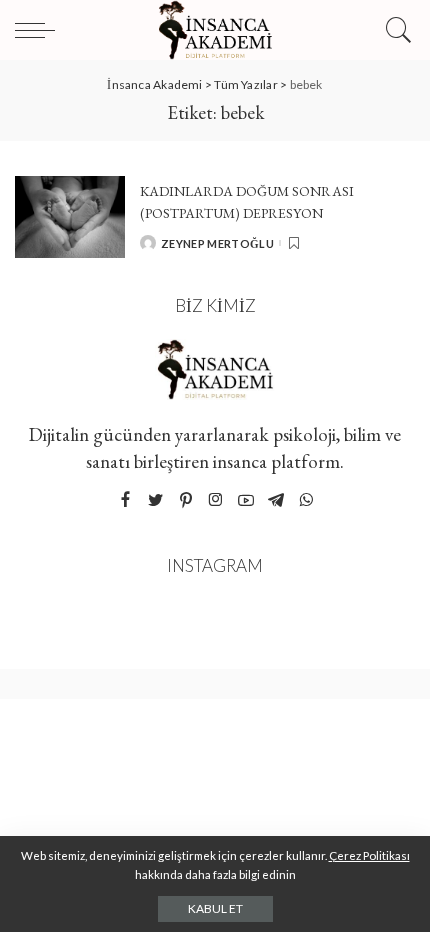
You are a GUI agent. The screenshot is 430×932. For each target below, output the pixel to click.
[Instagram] (216, 500)
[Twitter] (156, 500)
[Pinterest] (186, 500)
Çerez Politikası (369, 855)
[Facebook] (125, 500)
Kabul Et (215, 908)
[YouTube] (246, 500)
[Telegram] (276, 500)
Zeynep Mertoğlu (217, 243)
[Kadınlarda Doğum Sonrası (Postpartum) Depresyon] (70, 217)
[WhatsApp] (306, 500)
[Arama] (395, 30)
